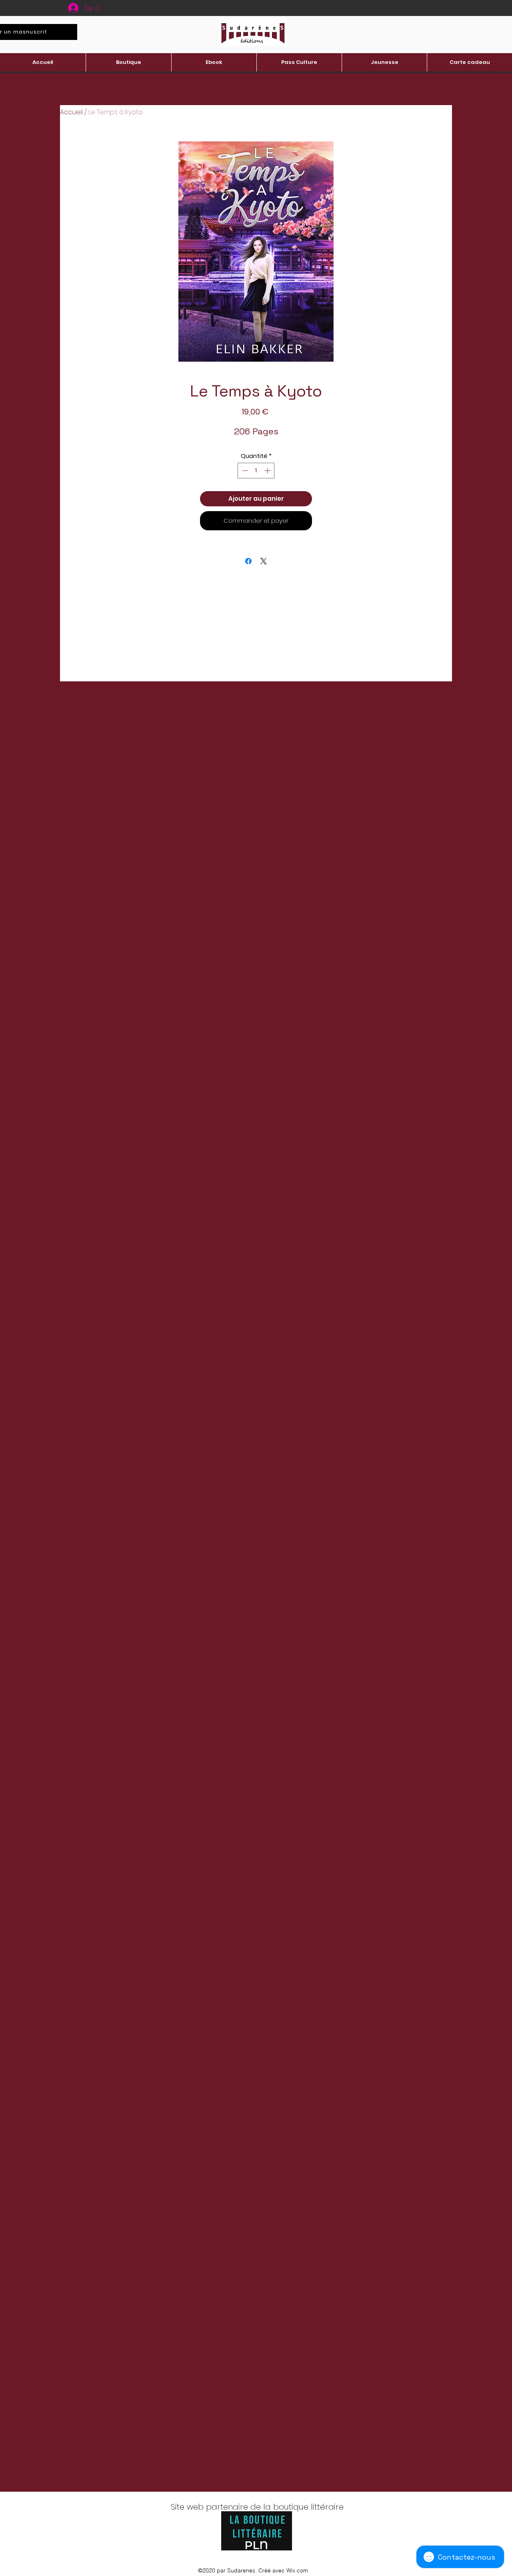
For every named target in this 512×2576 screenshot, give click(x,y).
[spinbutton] (256, 471)
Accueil (71, 112)
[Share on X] (264, 561)
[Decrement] (244, 471)
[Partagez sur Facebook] (248, 561)
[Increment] (268, 471)
